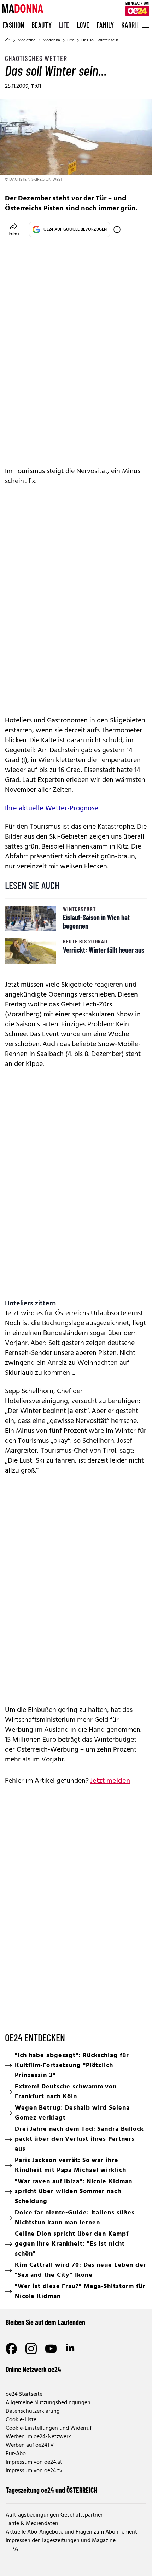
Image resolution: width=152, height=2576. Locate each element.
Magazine (27, 40)
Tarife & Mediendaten (32, 2524)
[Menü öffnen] (145, 25)
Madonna (51, 40)
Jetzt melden (110, 1781)
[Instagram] (31, 2349)
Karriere (134, 25)
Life (64, 25)
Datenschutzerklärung (33, 2411)
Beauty (42, 25)
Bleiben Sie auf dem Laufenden (45, 2322)
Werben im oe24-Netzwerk (38, 2437)
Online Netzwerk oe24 (33, 2369)
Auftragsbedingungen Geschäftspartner (54, 2515)
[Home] (8, 40)
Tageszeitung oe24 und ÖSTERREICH (51, 2490)
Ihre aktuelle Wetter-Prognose (52, 808)
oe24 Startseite (24, 2394)
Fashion (14, 25)
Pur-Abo (16, 2454)
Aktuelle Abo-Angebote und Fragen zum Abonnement (71, 2532)
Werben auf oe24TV (30, 2445)
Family (105, 25)
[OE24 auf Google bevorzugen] (117, 229)
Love (83, 25)
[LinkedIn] (71, 2349)
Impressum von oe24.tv (34, 2471)
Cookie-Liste (21, 2420)
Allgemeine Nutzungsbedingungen (48, 2403)
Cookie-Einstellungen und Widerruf (49, 2428)
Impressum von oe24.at (34, 2462)
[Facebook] (11, 2349)
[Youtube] (51, 2349)
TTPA (12, 2549)
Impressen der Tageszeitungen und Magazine (61, 2541)
